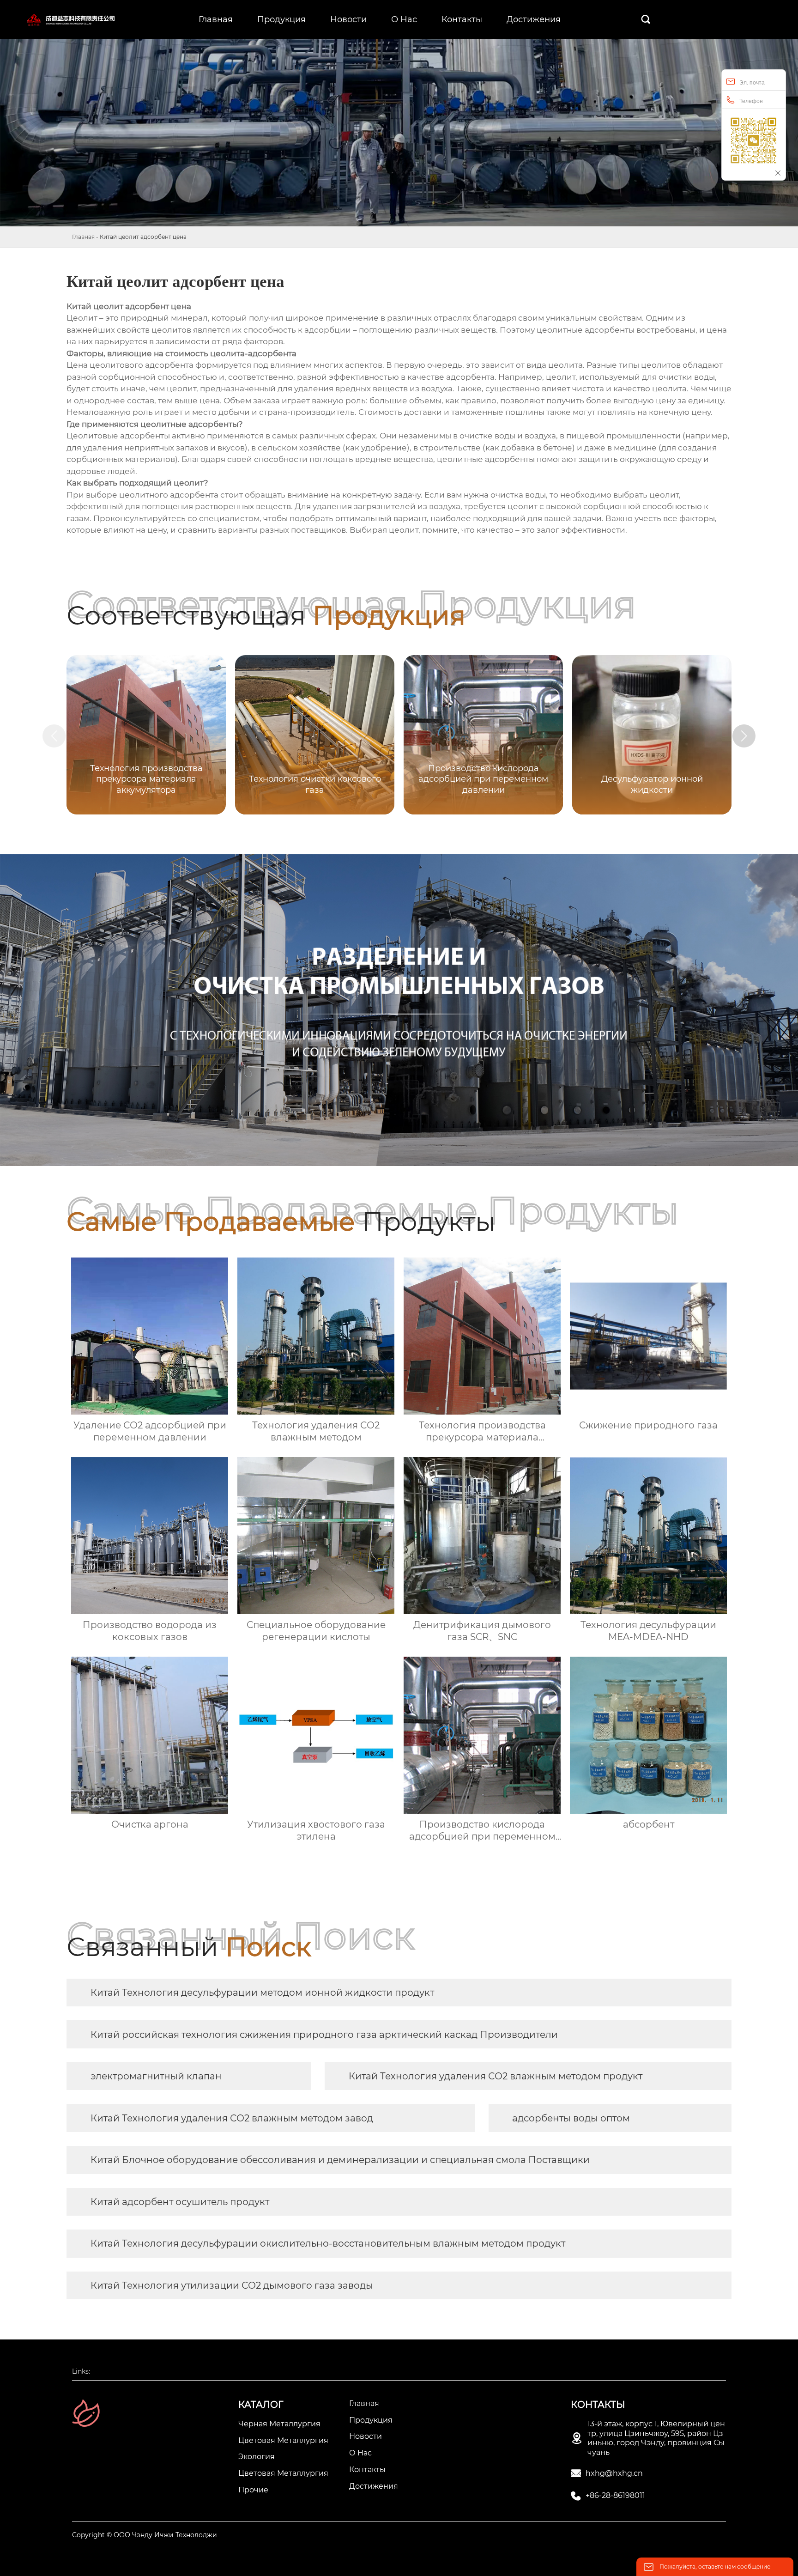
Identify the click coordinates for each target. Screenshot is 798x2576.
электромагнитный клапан (156, 2076)
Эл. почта (752, 83)
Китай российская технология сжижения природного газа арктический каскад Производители (324, 2035)
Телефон (751, 101)
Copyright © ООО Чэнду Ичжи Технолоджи (145, 2535)
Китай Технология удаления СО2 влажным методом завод (232, 2118)
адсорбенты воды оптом (571, 2118)
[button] (744, 736)
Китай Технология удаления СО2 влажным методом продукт (496, 2076)
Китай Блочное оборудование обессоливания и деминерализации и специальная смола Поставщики (340, 2160)
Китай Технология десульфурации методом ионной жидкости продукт (262, 1993)
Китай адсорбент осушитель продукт (180, 2202)
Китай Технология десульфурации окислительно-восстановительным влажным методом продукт (328, 2243)
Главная (83, 237)
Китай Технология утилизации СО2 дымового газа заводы (232, 2285)
